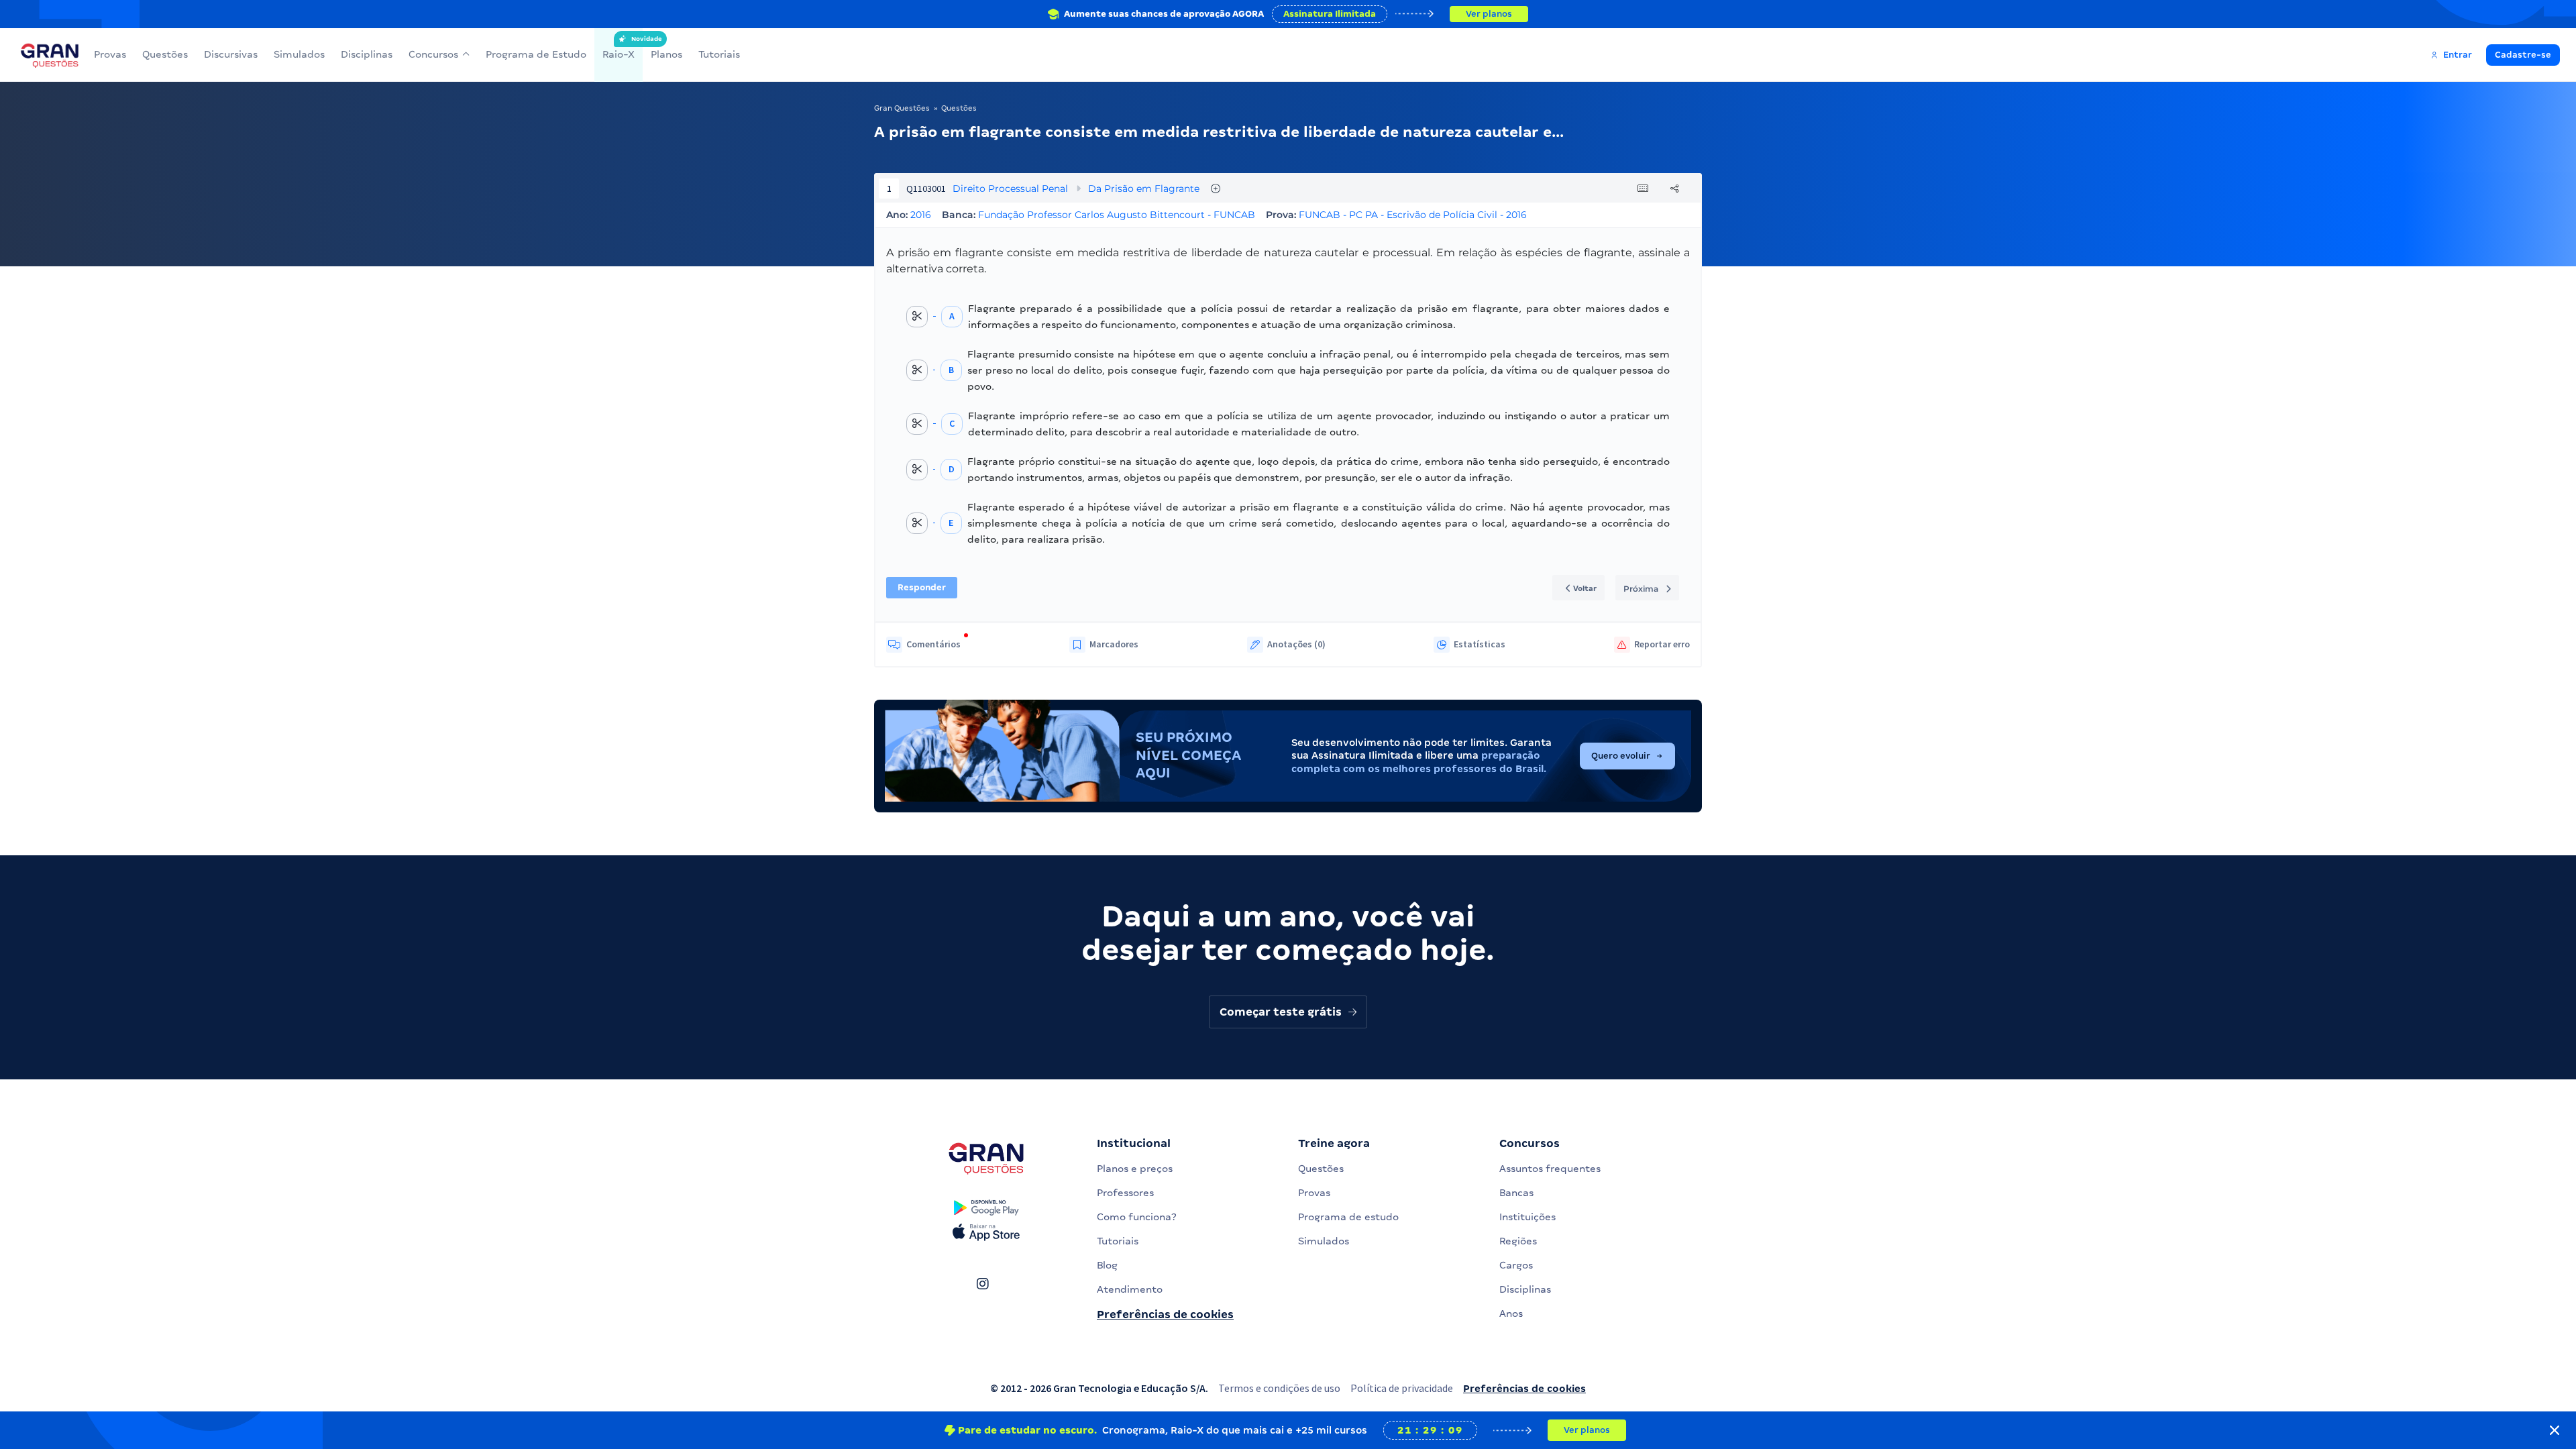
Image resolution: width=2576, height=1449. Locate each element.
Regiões (1518, 1241)
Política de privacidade (1402, 1388)
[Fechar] (2555, 1430)
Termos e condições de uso (1279, 1388)
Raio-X (619, 48)
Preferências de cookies (1165, 1314)
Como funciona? (1137, 1217)
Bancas (1516, 1193)
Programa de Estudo (536, 54)
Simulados (299, 54)
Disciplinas (367, 54)
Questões (165, 54)
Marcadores (1114, 644)
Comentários (933, 644)
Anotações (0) (1296, 644)
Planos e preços (1135, 1169)
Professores (1125, 1193)
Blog (1107, 1265)
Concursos (433, 54)
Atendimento (1130, 1289)
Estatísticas (1480, 644)
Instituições (1527, 1217)
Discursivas (231, 54)
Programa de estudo (1348, 1217)
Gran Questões (902, 108)
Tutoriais (719, 54)
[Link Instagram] (982, 1284)
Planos (666, 54)
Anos (1511, 1313)
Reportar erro (1662, 644)
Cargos (1516, 1265)
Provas (110, 54)
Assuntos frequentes (1550, 1169)
